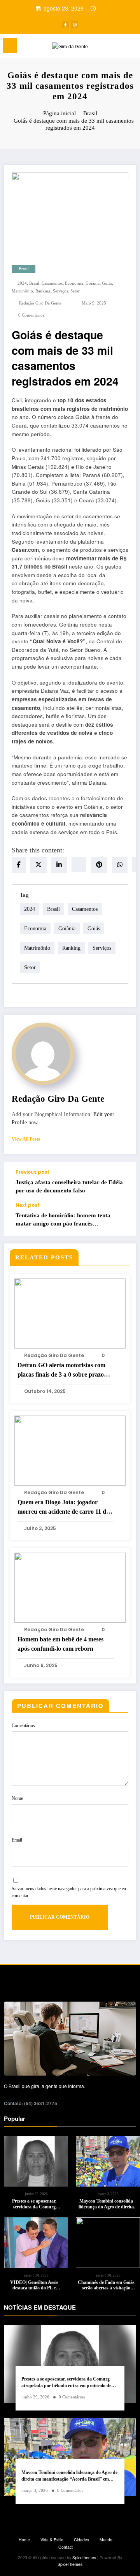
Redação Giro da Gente (40, 303)
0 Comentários (31, 315)
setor (75, 291)
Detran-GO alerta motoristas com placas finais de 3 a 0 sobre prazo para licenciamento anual (61, 1371)
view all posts (26, 1139)
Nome (17, 1798)
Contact (66, 2547)
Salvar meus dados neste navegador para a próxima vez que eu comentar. (69, 1892)
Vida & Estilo (52, 2540)
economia (74, 283)
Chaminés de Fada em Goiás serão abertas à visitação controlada (106, 2285)
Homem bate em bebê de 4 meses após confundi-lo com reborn (60, 1644)
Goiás (107, 283)
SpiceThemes (70, 2564)
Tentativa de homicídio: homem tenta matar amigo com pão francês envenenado (63, 1220)
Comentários (23, 1726)
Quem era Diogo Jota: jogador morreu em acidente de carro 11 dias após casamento (65, 1508)
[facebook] (19, 865)
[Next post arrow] (122, 1219)
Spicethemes (84, 2558)
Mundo (106, 2540)
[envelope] (79, 865)
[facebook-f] (65, 24)
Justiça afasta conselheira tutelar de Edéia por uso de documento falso (69, 1186)
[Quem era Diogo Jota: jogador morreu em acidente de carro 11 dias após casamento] (70, 1450)
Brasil (24, 269)
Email (17, 1840)
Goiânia (93, 283)
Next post (28, 1205)
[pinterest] (99, 865)
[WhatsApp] (120, 865)
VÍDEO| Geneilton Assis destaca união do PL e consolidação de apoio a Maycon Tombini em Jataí (34, 2285)
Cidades (81, 2540)
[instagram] (75, 24)
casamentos (52, 283)
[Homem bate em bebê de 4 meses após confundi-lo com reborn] (70, 1587)
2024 (22, 283)
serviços (60, 291)
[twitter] (38, 865)
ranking (43, 291)
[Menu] (10, 46)
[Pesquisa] (117, 47)
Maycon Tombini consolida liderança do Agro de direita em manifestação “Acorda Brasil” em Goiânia (106, 2204)
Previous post (32, 1172)
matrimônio (22, 291)
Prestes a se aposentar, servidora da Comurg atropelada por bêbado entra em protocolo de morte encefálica (34, 2204)
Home (24, 2540)
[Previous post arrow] (122, 1182)
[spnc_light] (130, 48)
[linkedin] (59, 865)
